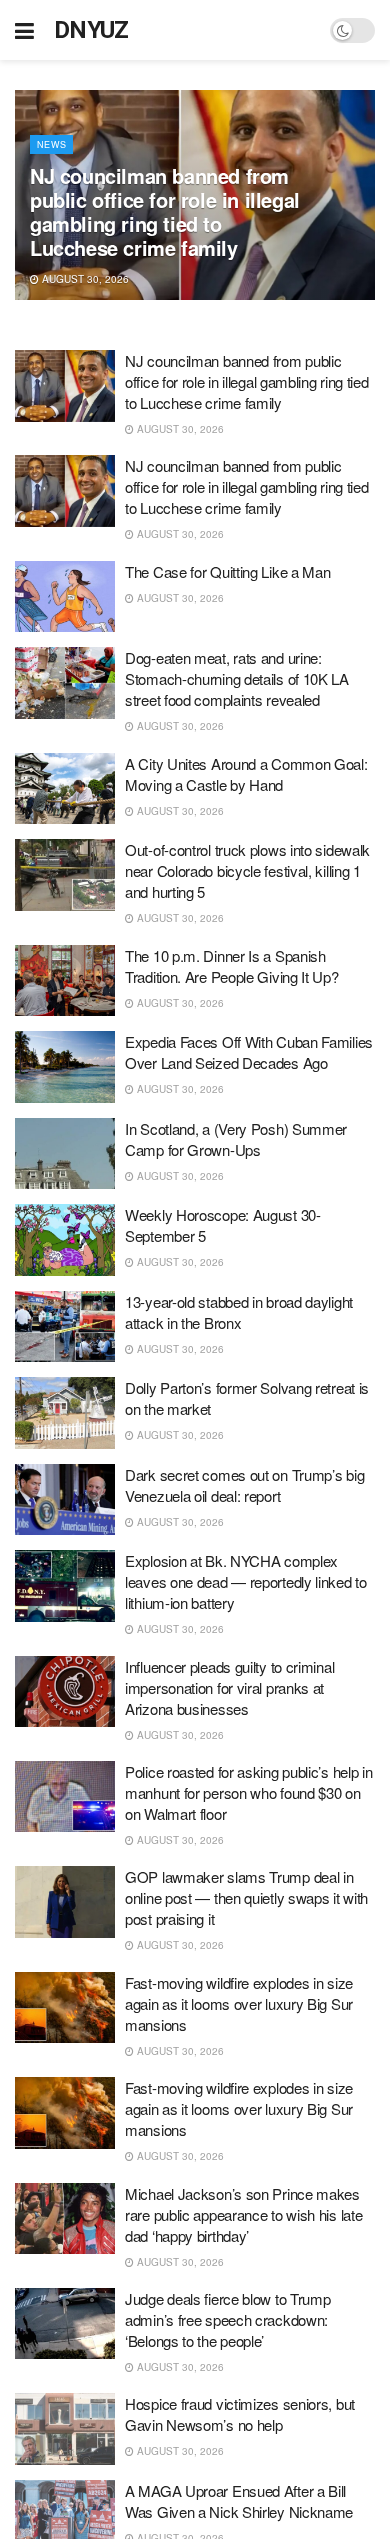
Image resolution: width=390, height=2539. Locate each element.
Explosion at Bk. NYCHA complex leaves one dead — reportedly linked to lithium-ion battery (246, 1581)
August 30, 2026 (84, 279)
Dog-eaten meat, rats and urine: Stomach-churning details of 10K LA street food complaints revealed (237, 678)
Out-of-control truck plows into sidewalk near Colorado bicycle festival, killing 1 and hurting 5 (247, 870)
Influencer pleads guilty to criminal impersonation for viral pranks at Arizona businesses (229, 1687)
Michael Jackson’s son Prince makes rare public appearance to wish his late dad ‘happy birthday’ (243, 2214)
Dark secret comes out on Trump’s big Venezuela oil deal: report (244, 1485)
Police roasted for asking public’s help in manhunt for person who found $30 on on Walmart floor (248, 1792)
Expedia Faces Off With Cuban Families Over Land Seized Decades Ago (249, 1052)
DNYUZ (91, 30)
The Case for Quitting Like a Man (227, 571)
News (51, 144)
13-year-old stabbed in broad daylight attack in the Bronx (239, 1312)
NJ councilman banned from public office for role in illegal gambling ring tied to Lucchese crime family (165, 211)
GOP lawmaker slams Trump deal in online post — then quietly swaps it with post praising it (246, 1897)
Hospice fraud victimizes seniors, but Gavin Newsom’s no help (240, 2414)
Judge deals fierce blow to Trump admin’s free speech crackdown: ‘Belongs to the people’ (227, 2319)
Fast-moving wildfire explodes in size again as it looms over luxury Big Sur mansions (239, 2003)
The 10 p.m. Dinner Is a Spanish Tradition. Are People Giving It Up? (232, 966)
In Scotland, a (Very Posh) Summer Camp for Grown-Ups (236, 1139)
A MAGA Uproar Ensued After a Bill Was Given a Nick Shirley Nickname (239, 2501)
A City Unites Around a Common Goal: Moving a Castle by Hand (246, 774)
